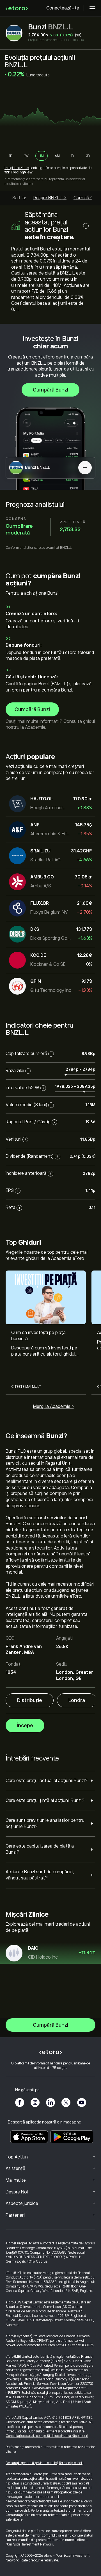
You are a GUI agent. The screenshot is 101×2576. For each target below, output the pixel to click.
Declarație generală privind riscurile (31, 2463)
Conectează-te (63, 8)
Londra (77, 1700)
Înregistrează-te (17, 168)
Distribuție (30, 1700)
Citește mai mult (26, 1387)
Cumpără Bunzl (50, 390)
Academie (35, 727)
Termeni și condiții (71, 2463)
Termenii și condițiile (59, 2431)
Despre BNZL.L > (50, 198)
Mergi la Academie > (53, 1407)
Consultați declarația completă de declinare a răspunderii (47, 2436)
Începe (25, 1726)
